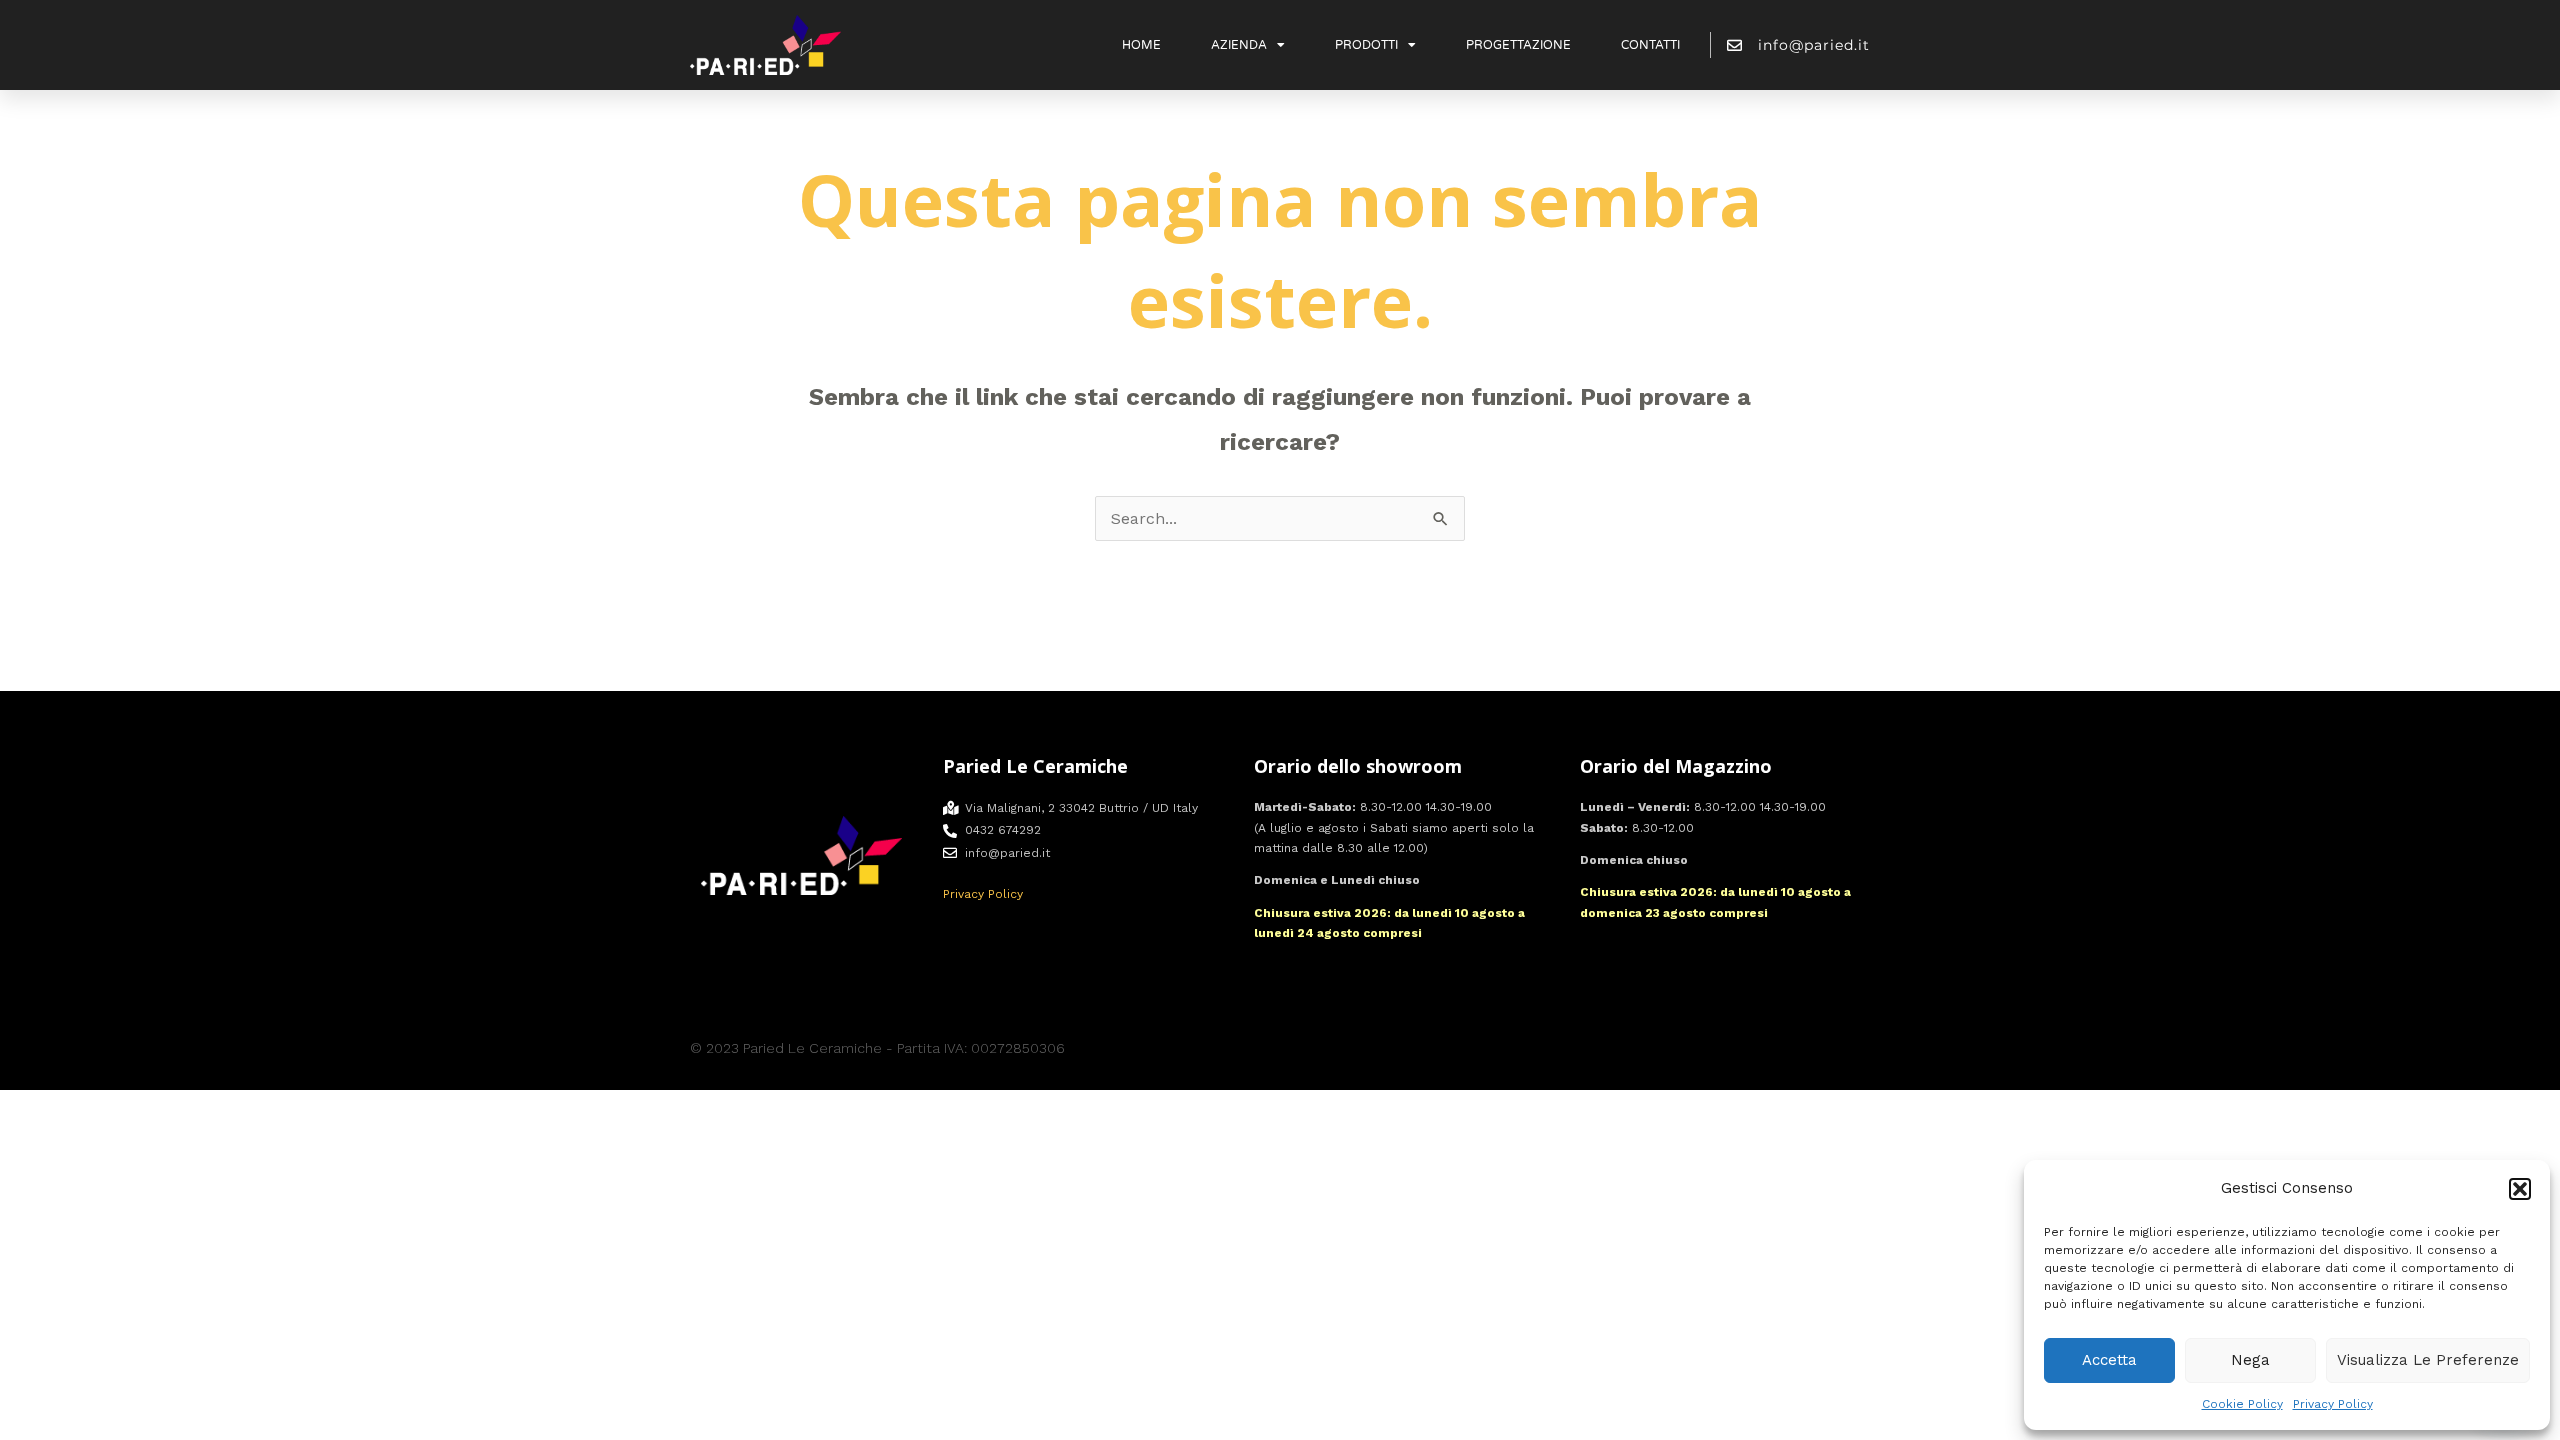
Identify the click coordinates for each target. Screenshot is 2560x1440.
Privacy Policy (2333, 1404)
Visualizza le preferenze (2428, 1360)
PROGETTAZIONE (1518, 45)
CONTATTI (1650, 45)
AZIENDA (1239, 45)
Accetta (2109, 1360)
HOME (1141, 45)
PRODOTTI (1366, 45)
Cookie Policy (2242, 1404)
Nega (2250, 1360)
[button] (2520, 1189)
